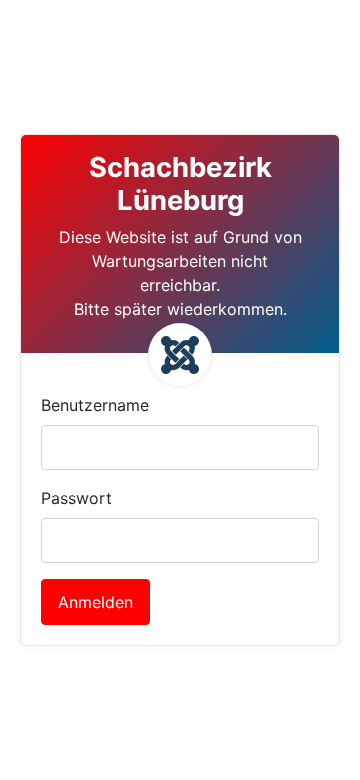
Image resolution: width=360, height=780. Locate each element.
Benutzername (95, 405)
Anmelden (95, 602)
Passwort (76, 498)
